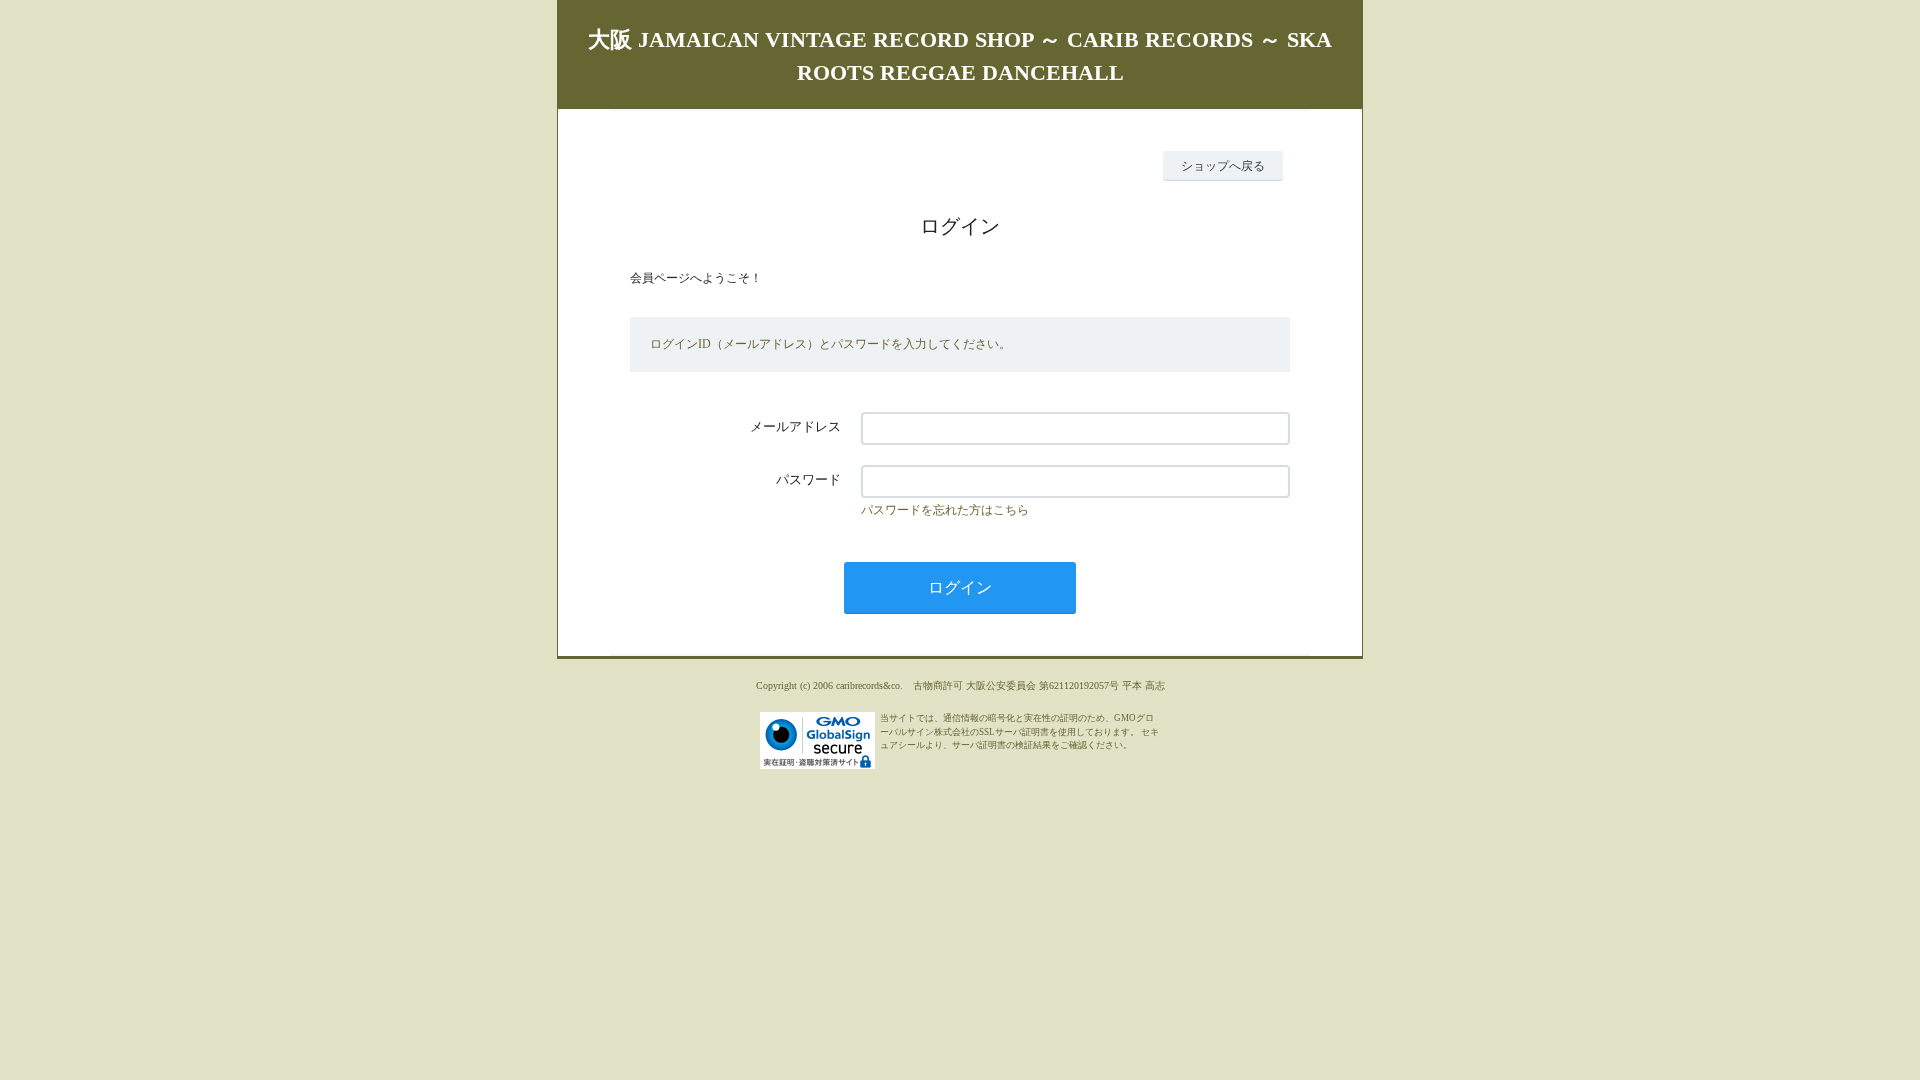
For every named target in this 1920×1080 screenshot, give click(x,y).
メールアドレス (795, 426)
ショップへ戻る (1223, 166)
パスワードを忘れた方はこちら (945, 510)
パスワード (808, 479)
